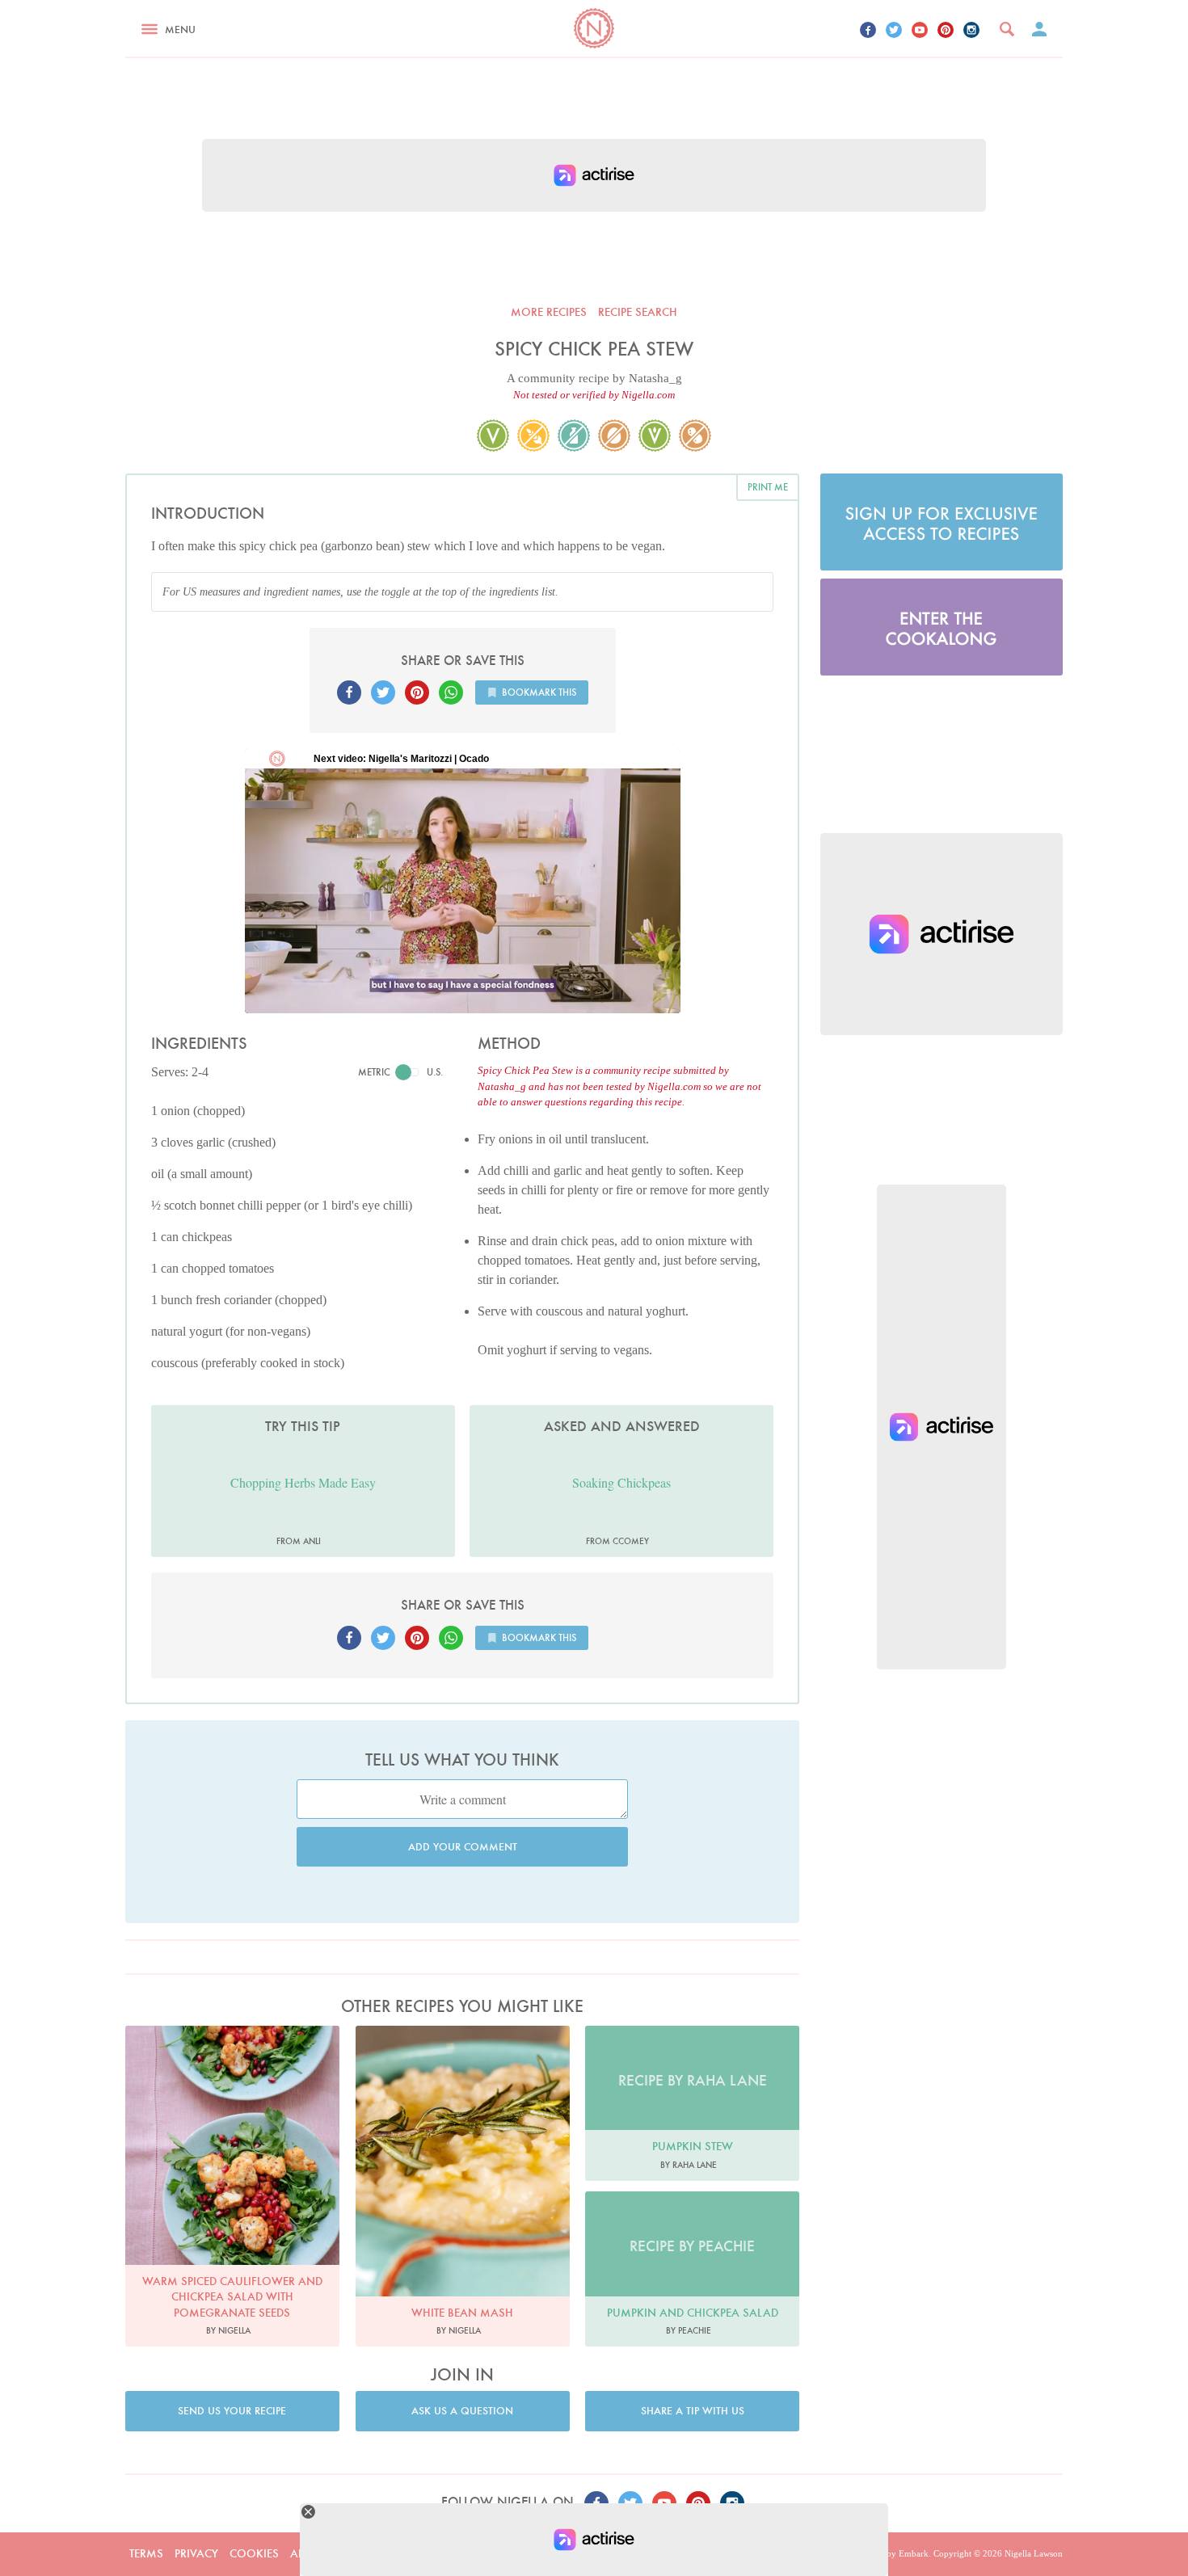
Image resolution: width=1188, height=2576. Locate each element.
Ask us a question (462, 2411)
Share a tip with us (693, 2411)
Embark (914, 2553)
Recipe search (638, 312)
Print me (768, 487)
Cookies (254, 2553)
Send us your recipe (232, 2411)
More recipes (549, 312)
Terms (146, 2553)
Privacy (196, 2553)
